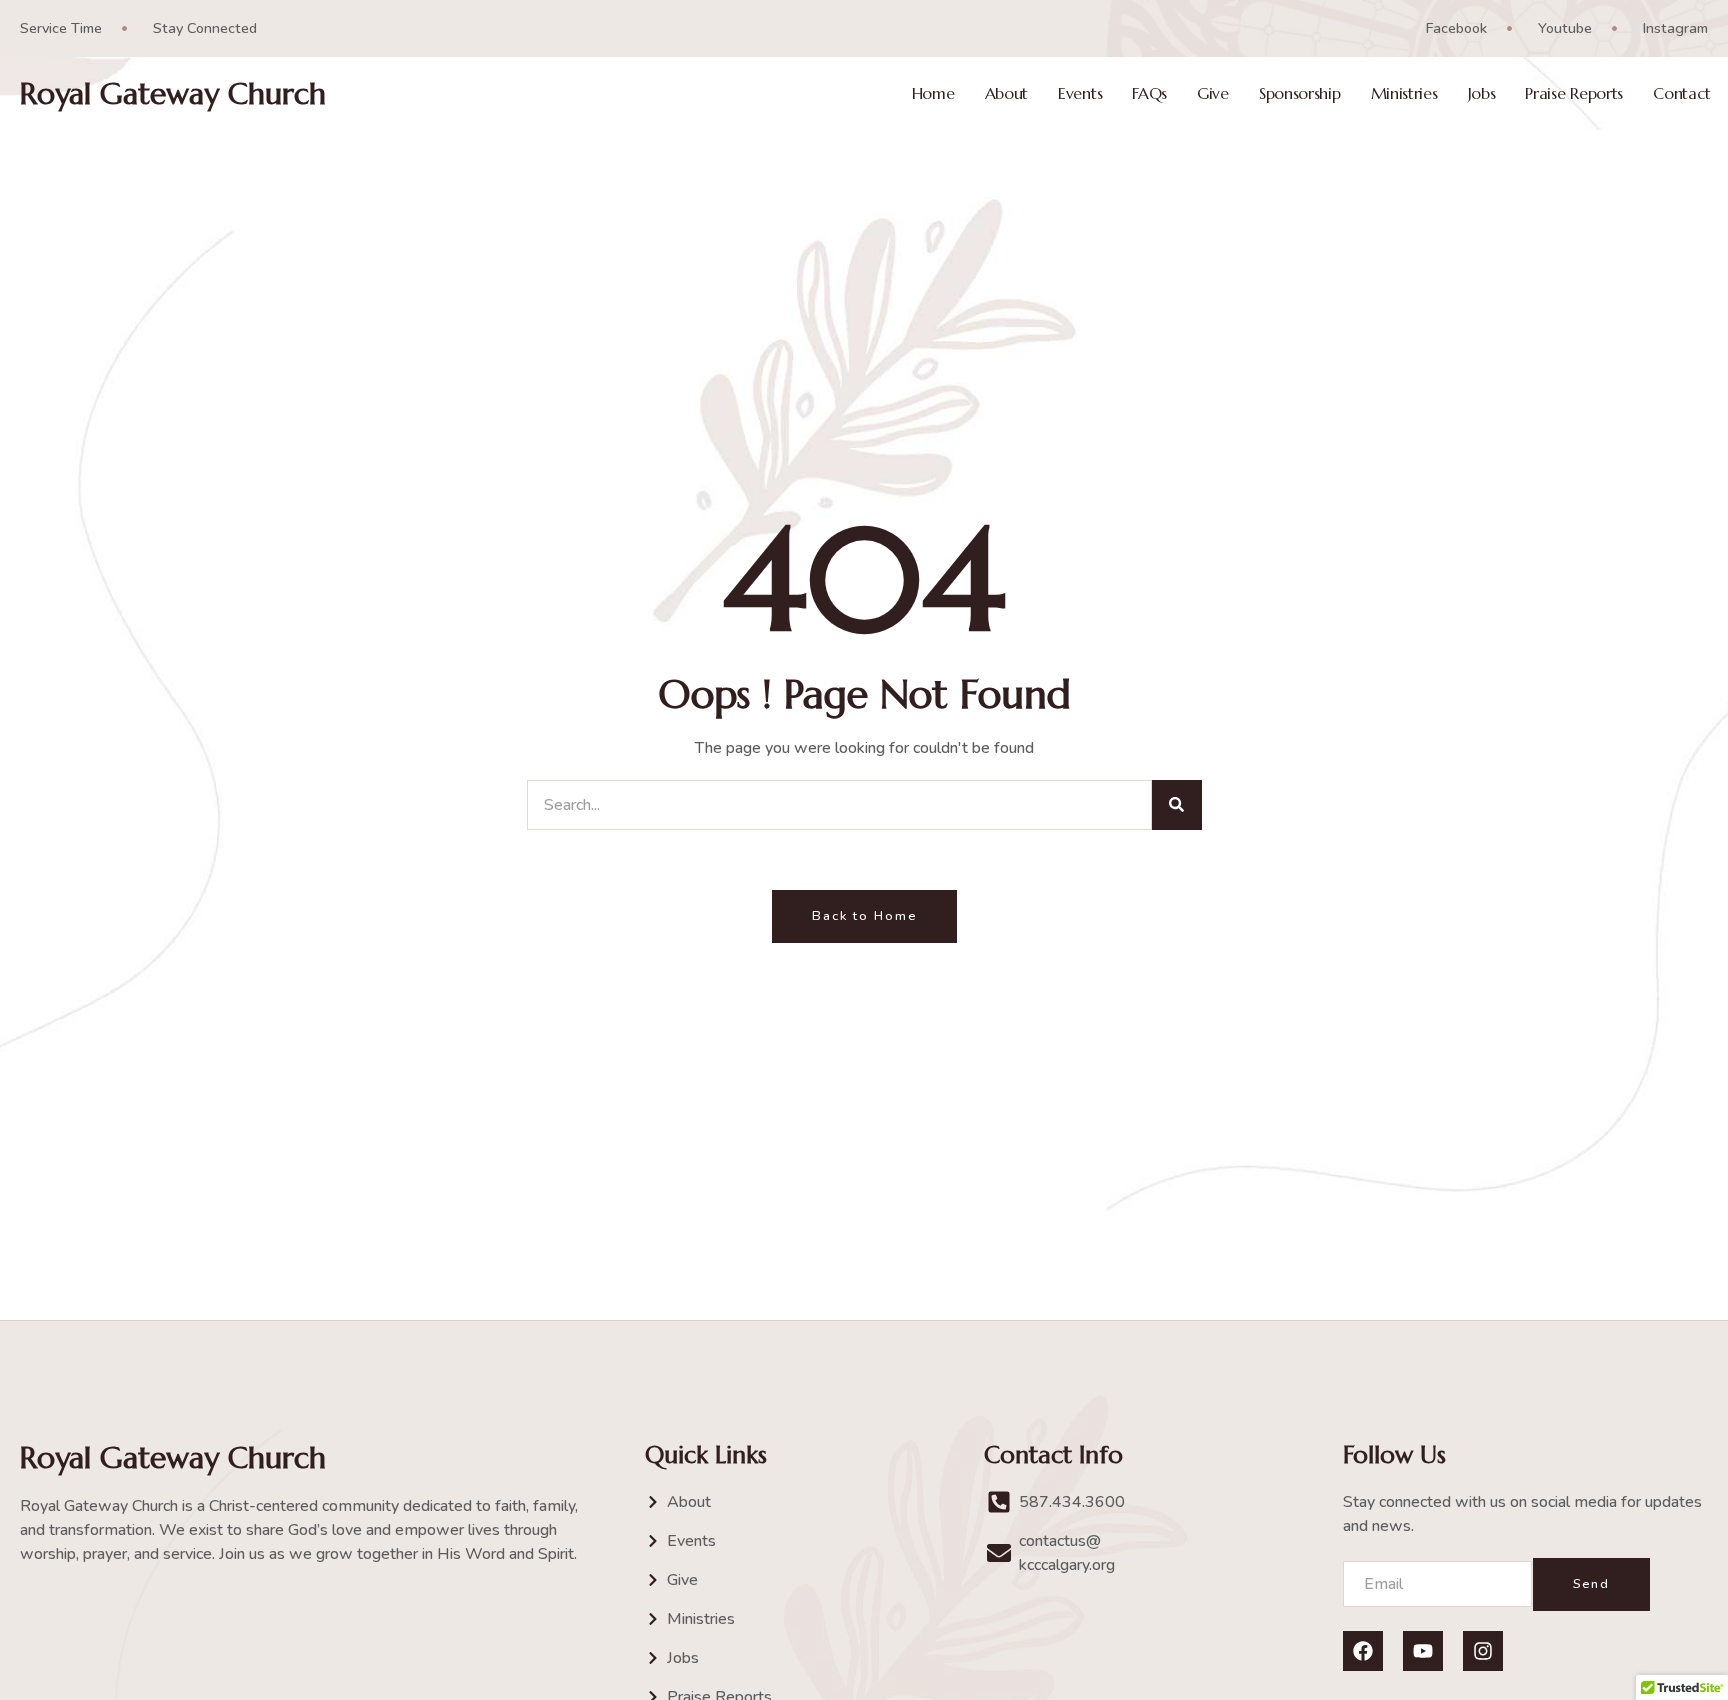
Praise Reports (1574, 93)
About (1007, 93)
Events (1080, 93)
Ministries (1404, 93)
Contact (1682, 93)
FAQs (1149, 93)
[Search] (1177, 805)
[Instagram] (1483, 1651)
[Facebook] (1363, 1651)
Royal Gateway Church (173, 93)
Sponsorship (1300, 93)
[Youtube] (1423, 1651)
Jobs (1482, 93)
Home (933, 93)
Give (1213, 93)
